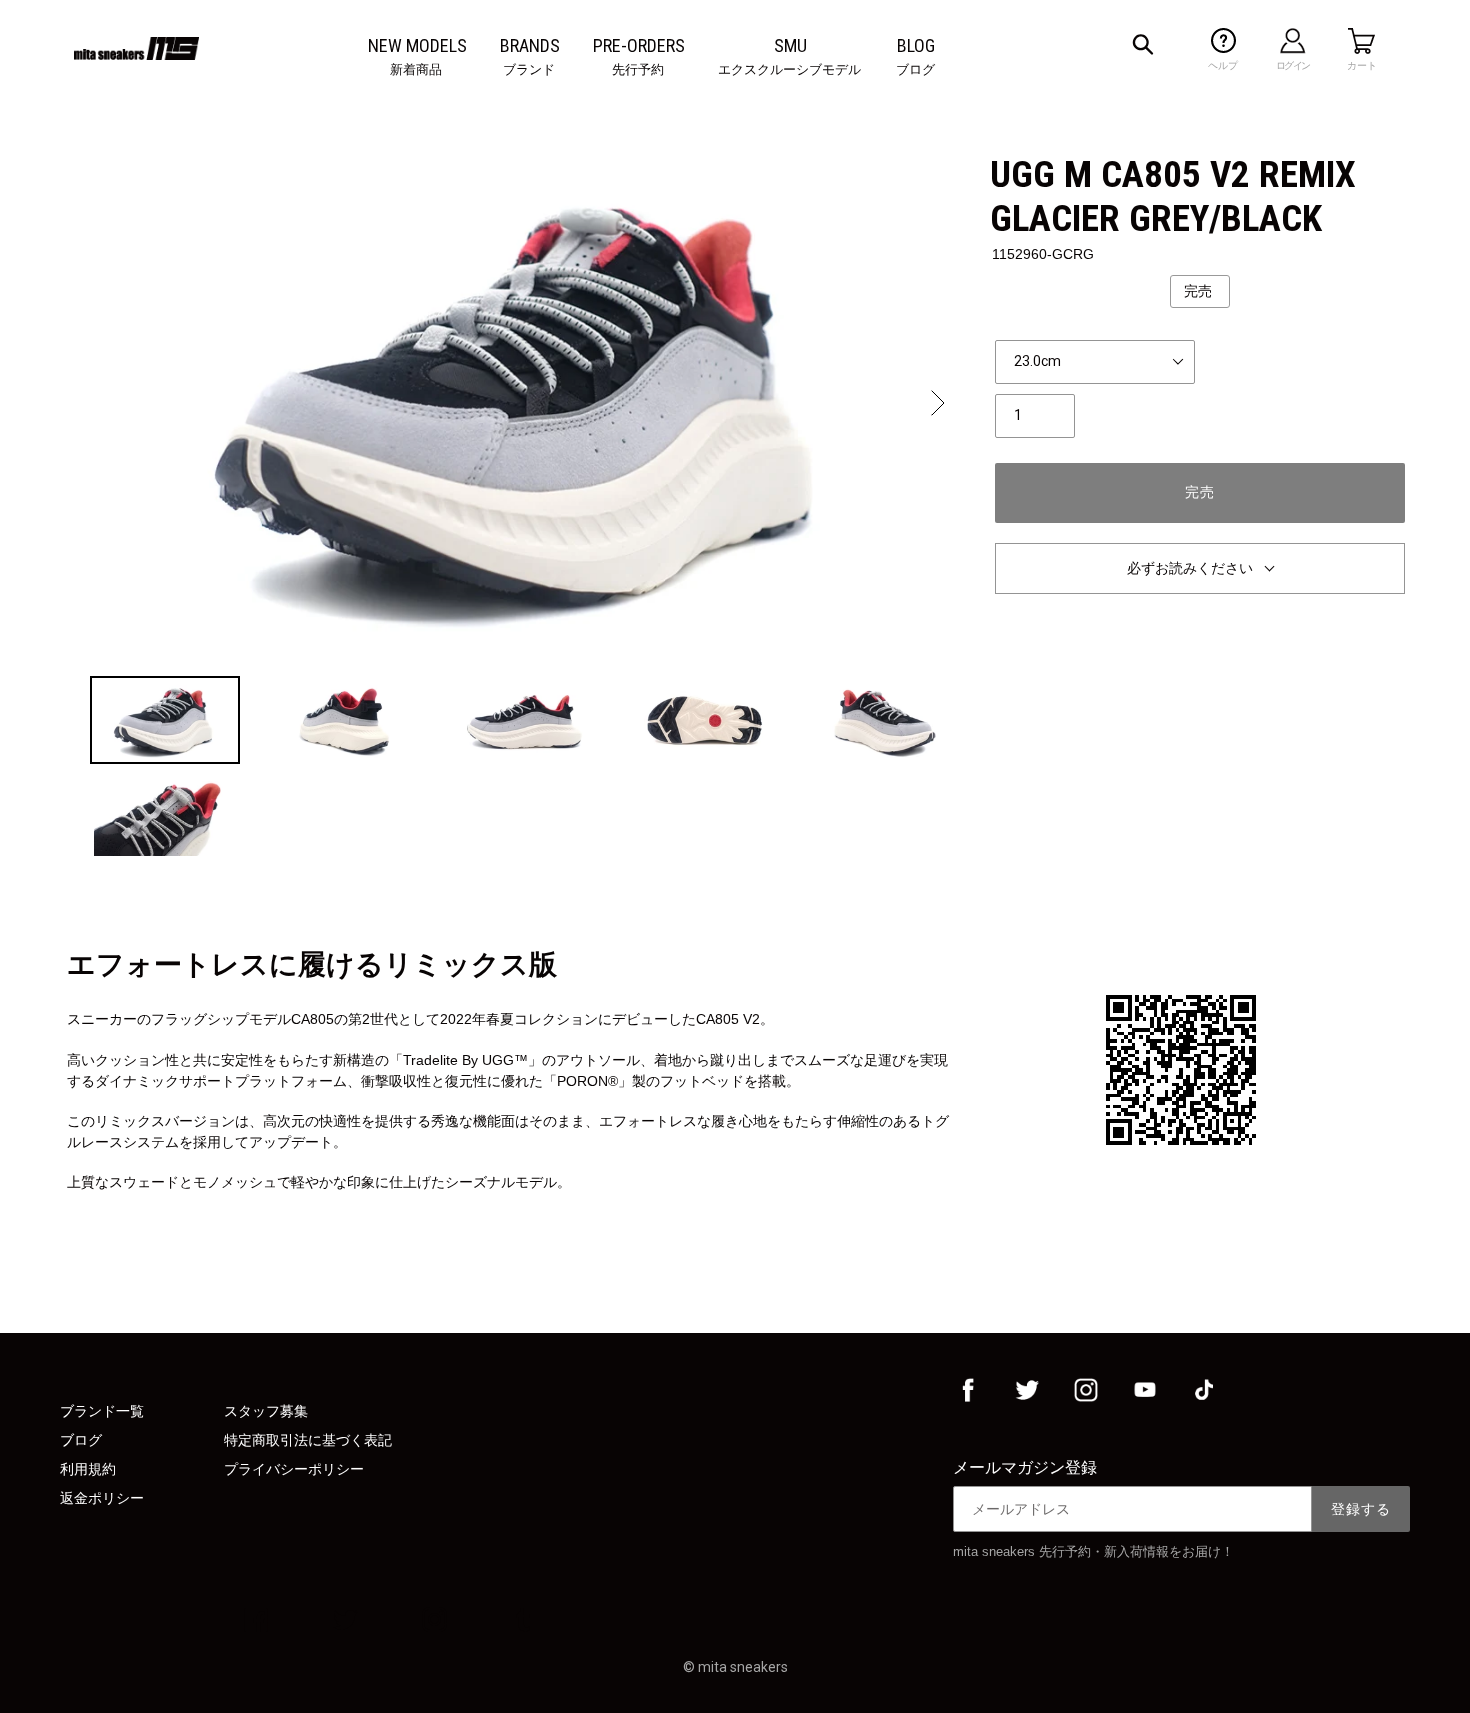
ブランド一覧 (102, 1411)
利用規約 (88, 1469)
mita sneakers (743, 1667)
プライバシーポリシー (294, 1469)
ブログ (81, 1440)
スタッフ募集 (266, 1411)
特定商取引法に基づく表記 (308, 1440)
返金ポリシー (102, 1498)
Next (936, 403)
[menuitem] (417, 46)
